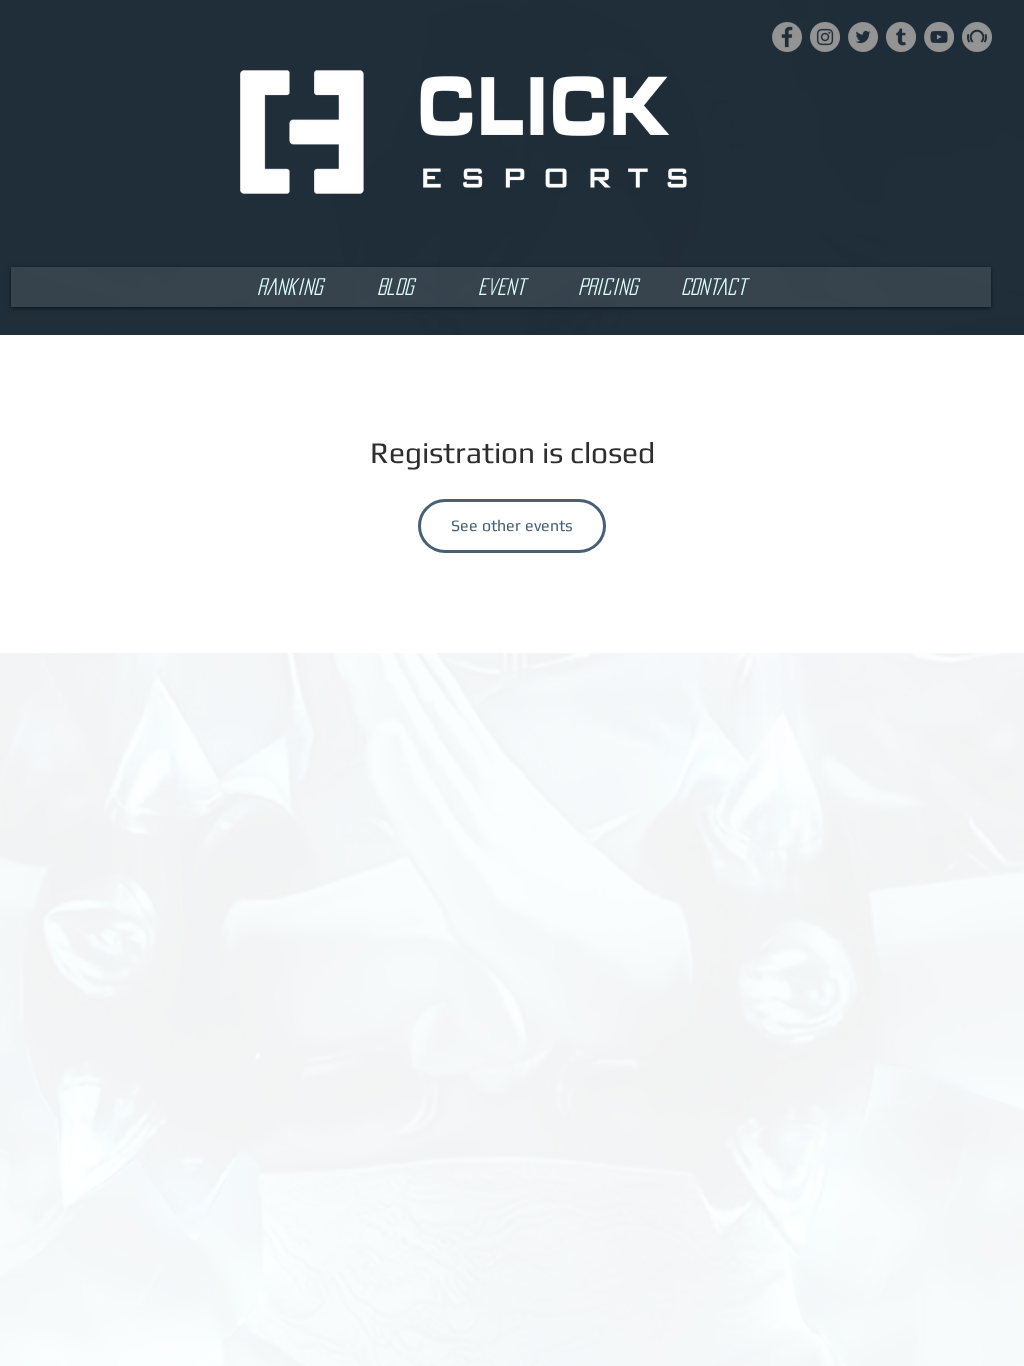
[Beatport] (977, 37)
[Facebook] (787, 37)
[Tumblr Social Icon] (901, 37)
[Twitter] (863, 37)
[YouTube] (939, 37)
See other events (512, 525)
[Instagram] (825, 37)
